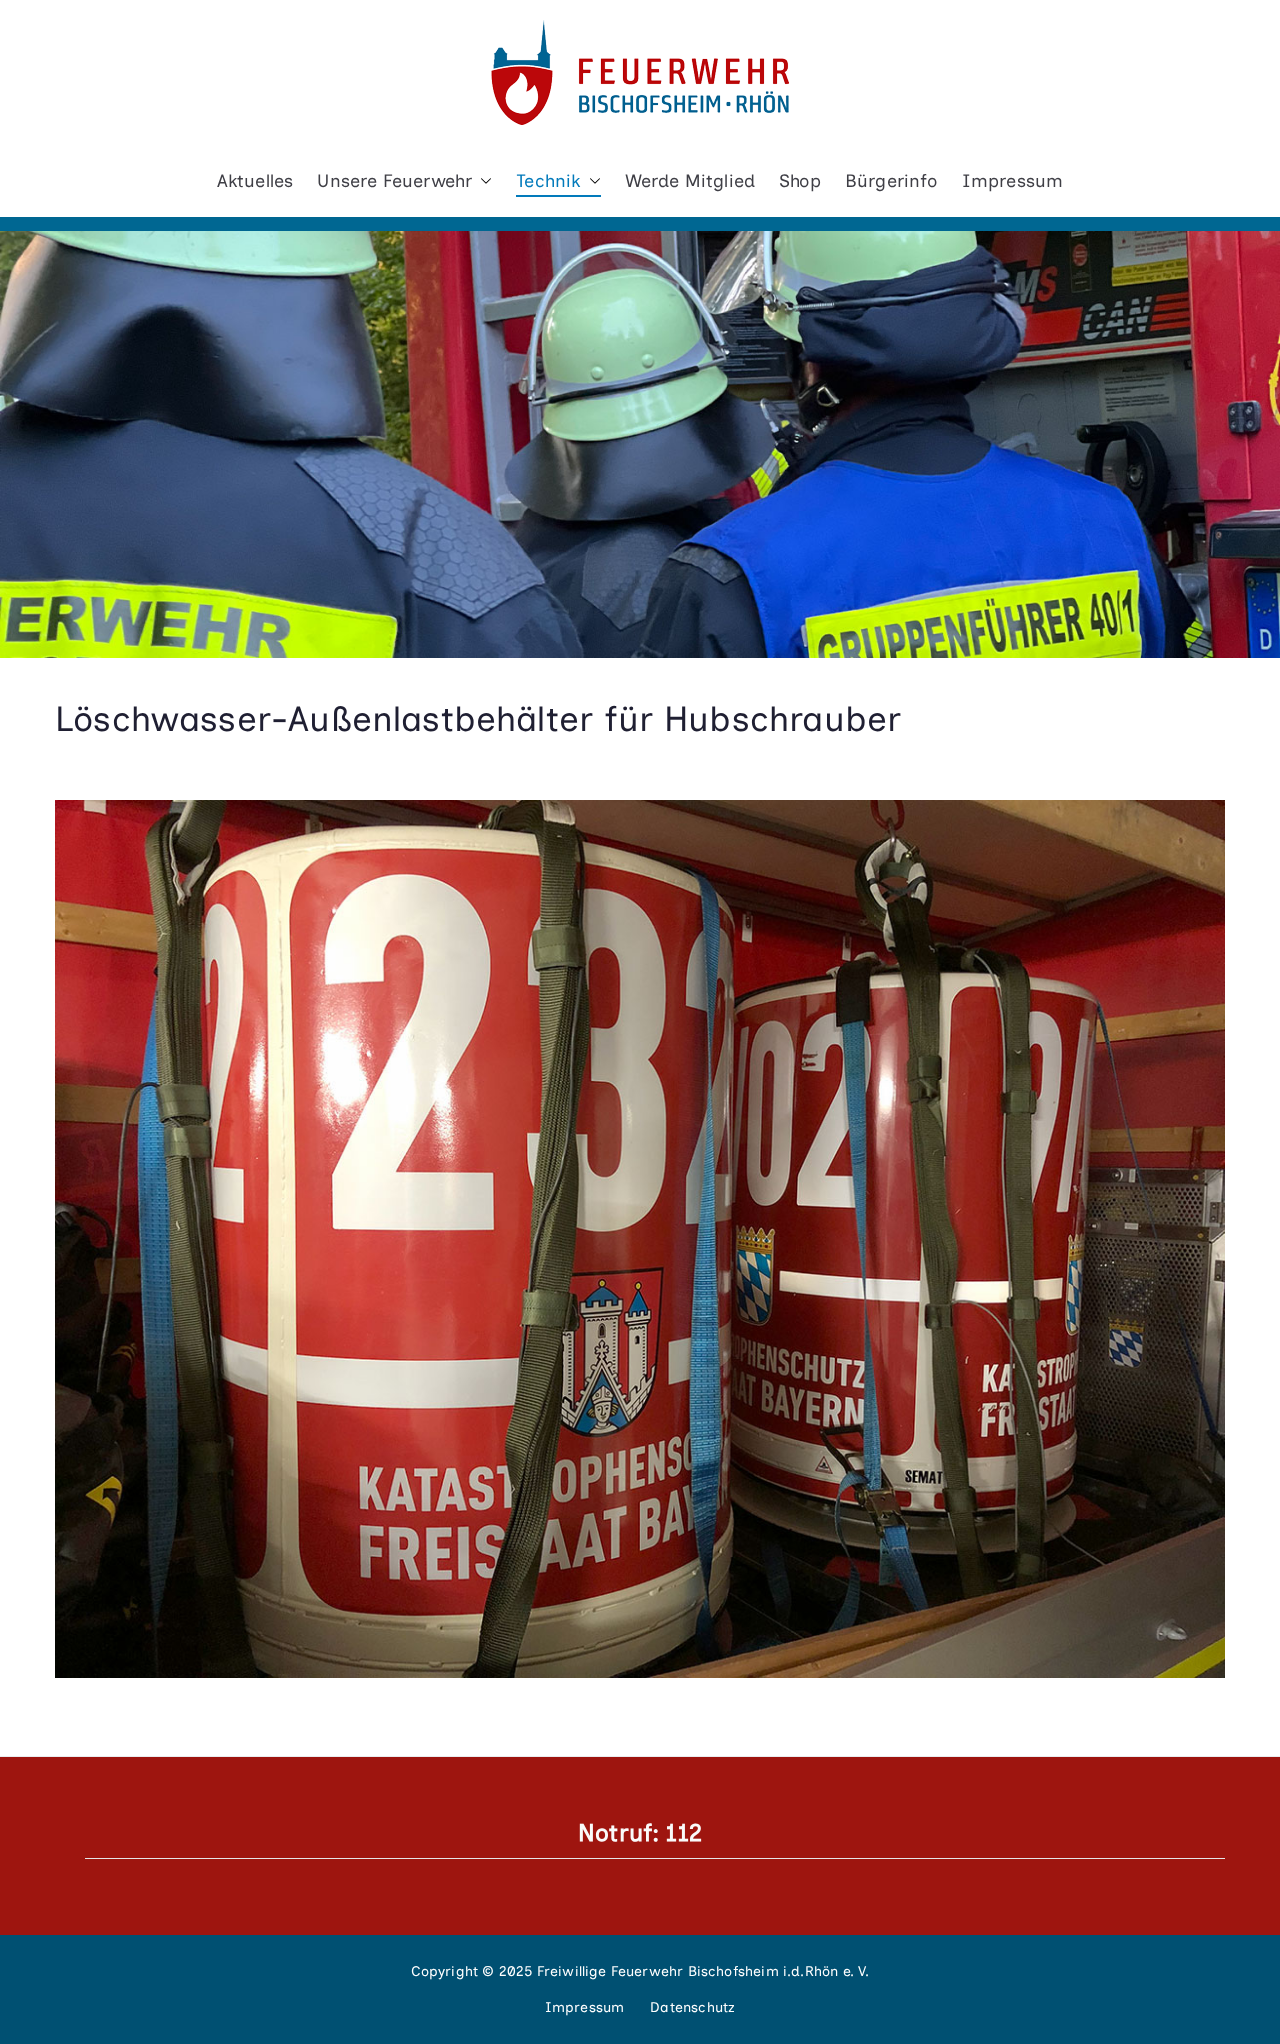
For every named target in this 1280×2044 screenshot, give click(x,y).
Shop (800, 181)
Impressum (1013, 181)
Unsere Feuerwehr (394, 181)
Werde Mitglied (690, 181)
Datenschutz (692, 2007)
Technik (548, 181)
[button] (482, 181)
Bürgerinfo (891, 181)
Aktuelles (255, 181)
